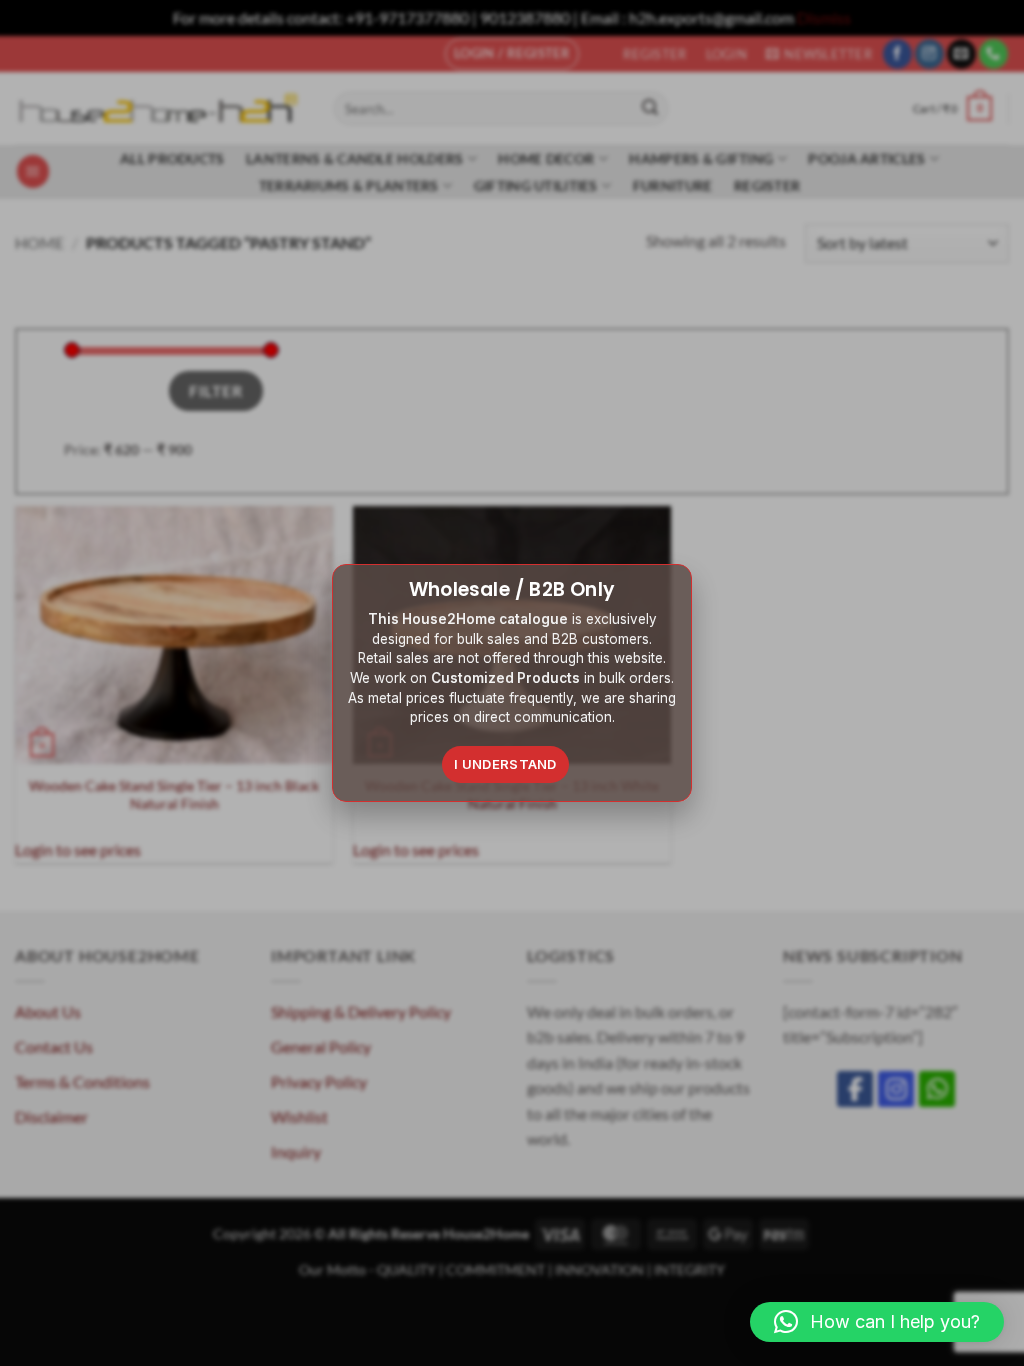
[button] (877, 1322)
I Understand (505, 764)
